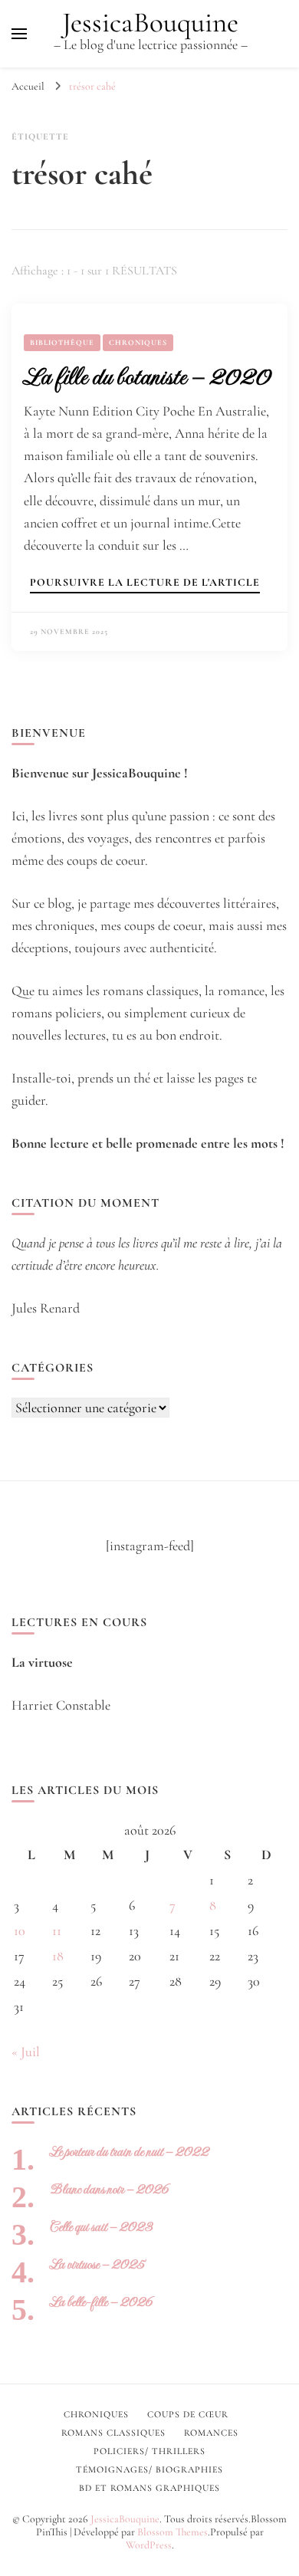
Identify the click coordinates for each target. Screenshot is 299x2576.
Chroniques (138, 343)
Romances (211, 2433)
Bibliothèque (62, 343)
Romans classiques (113, 2433)
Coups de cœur (188, 2414)
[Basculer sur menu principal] (19, 34)
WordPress (149, 2545)
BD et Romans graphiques (149, 2488)
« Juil (26, 2052)
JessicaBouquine (150, 23)
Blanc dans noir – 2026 (109, 2189)
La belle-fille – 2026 (101, 2302)
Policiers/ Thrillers (149, 2451)
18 (58, 1956)
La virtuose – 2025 (97, 2264)
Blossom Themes (172, 2532)
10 (20, 1930)
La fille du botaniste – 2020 (147, 376)
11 (57, 1930)
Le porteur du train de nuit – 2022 (129, 2152)
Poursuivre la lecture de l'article (145, 583)
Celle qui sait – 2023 (101, 2227)
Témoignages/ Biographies (149, 2469)
